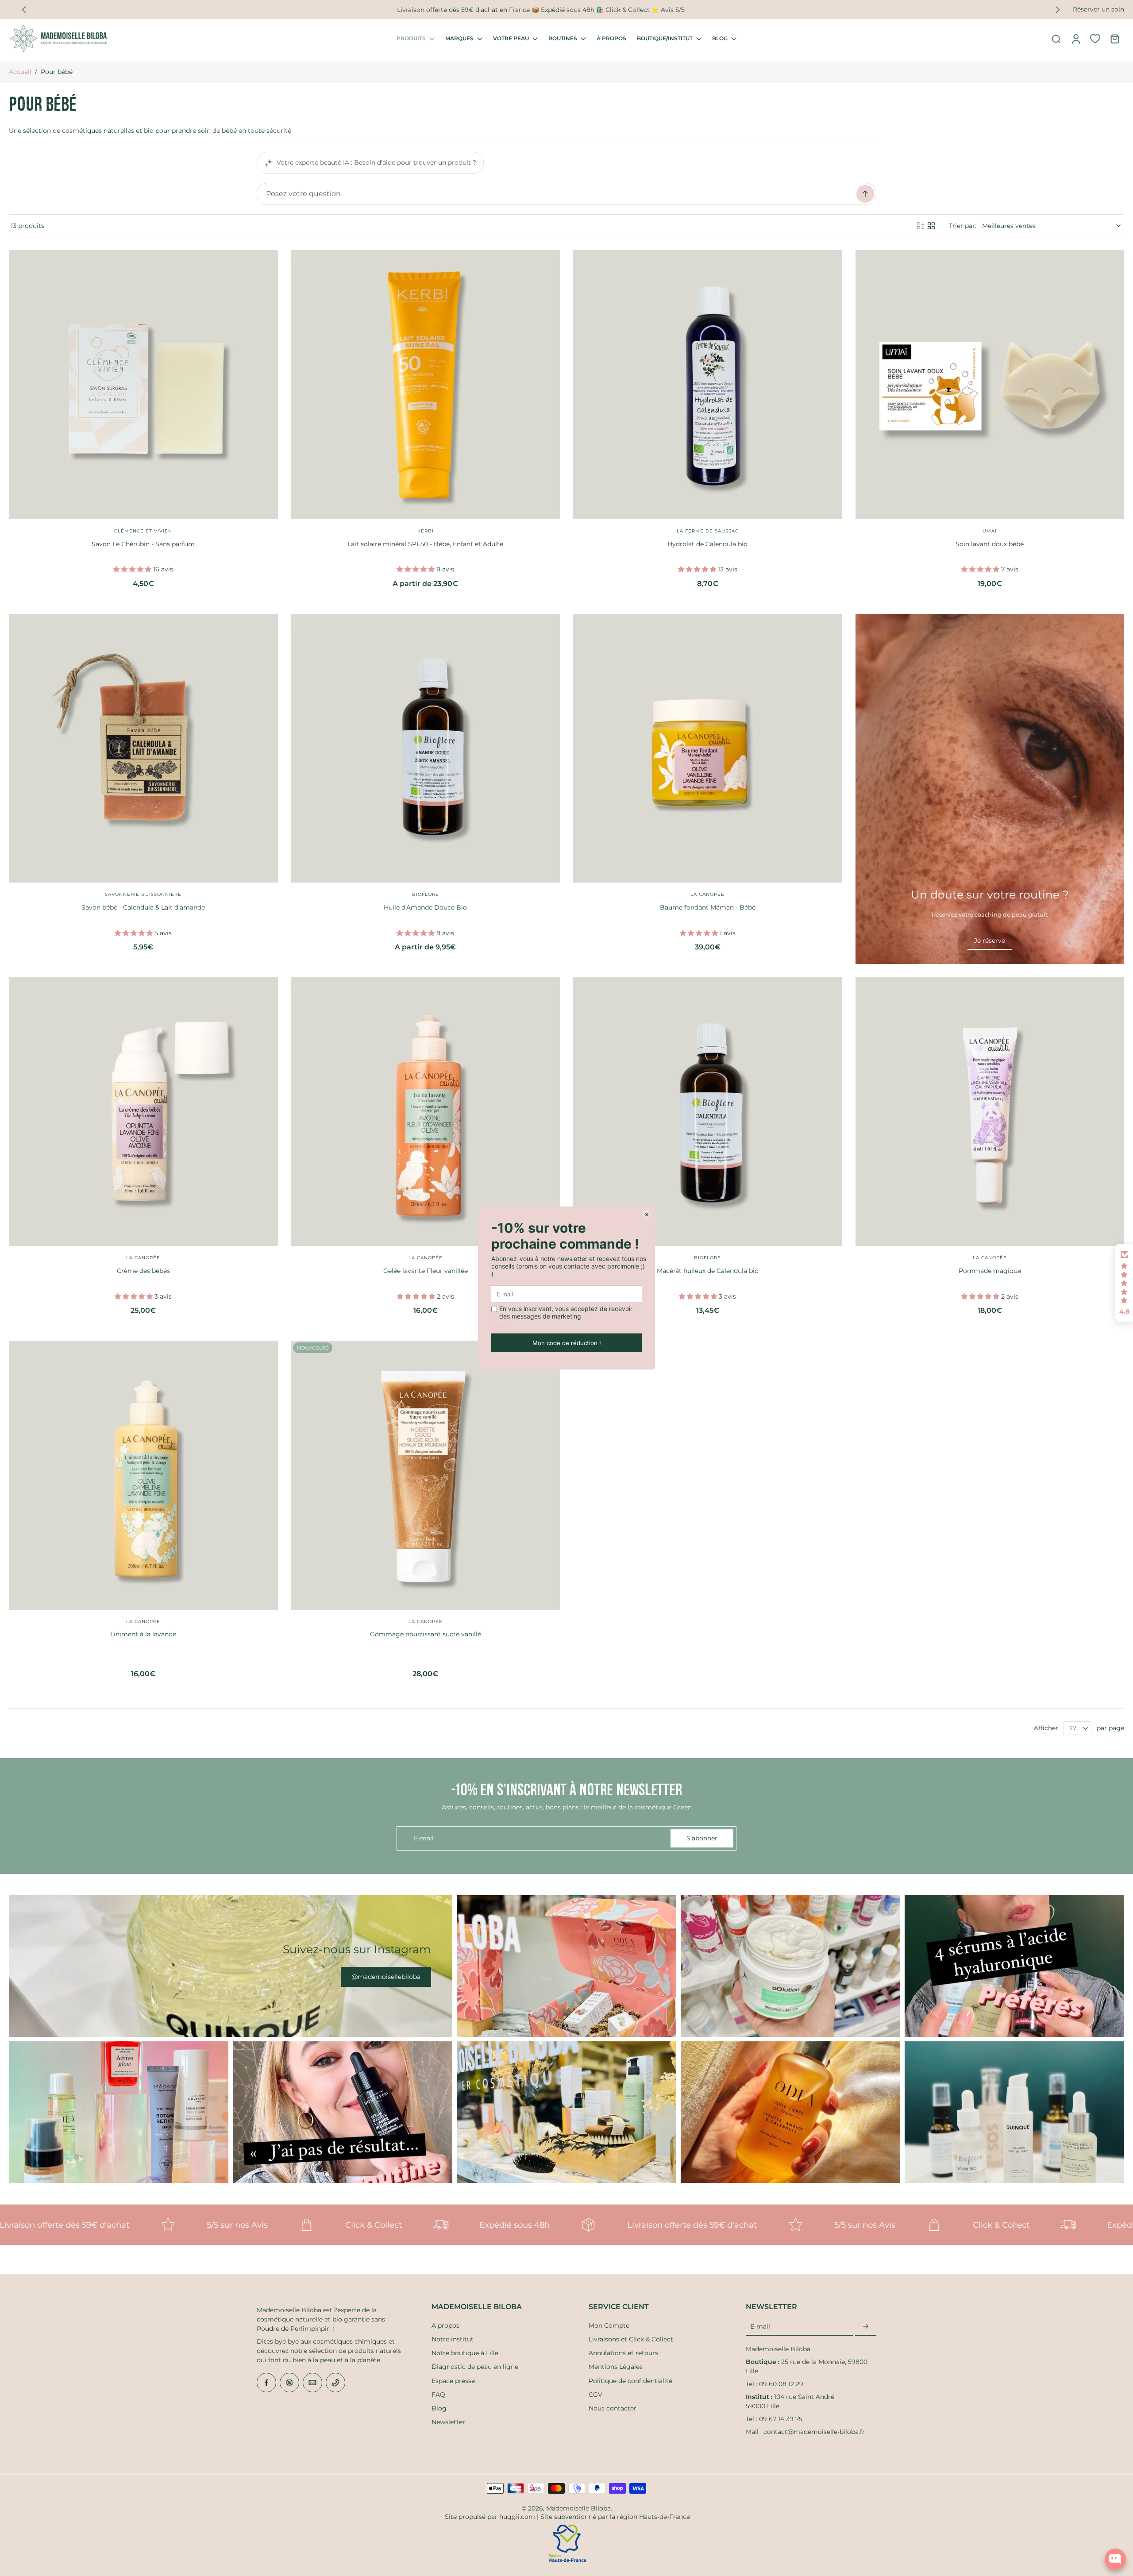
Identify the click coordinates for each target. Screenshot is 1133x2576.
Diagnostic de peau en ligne (475, 2367)
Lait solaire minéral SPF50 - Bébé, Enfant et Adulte (425, 544)
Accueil (20, 72)
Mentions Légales (616, 2367)
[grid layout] (931, 226)
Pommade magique (990, 1271)
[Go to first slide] (1058, 10)
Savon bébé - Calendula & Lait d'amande (143, 907)
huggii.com (517, 2517)
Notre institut (453, 2339)
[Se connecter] (1075, 39)
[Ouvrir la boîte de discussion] (1115, 2559)
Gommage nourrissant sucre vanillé (426, 1634)
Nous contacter (613, 2408)
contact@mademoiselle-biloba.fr (814, 2432)
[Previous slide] (24, 10)
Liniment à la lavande (143, 1634)
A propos (445, 2325)
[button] (1124, 1283)
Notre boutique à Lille (465, 2353)
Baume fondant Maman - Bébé (708, 907)
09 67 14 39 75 (781, 2419)
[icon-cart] (1114, 39)
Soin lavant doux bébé (990, 544)
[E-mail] (312, 2383)
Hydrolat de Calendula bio (707, 544)
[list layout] (921, 226)
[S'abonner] (866, 2327)
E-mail (760, 2326)
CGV (595, 2395)
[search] (1056, 39)
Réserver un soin (1098, 9)
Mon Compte (609, 2325)
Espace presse (453, 2381)
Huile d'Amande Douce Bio (425, 907)
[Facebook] (266, 2383)
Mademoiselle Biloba (578, 2508)
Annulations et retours (623, 2353)
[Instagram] (289, 2383)
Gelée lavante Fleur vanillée (426, 1271)
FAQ (438, 2395)
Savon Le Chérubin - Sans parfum (143, 544)
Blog (439, 2408)
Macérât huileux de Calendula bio (708, 1271)
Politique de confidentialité (630, 2381)
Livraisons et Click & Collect (631, 2339)
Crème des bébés (143, 1271)
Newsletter (448, 2422)
